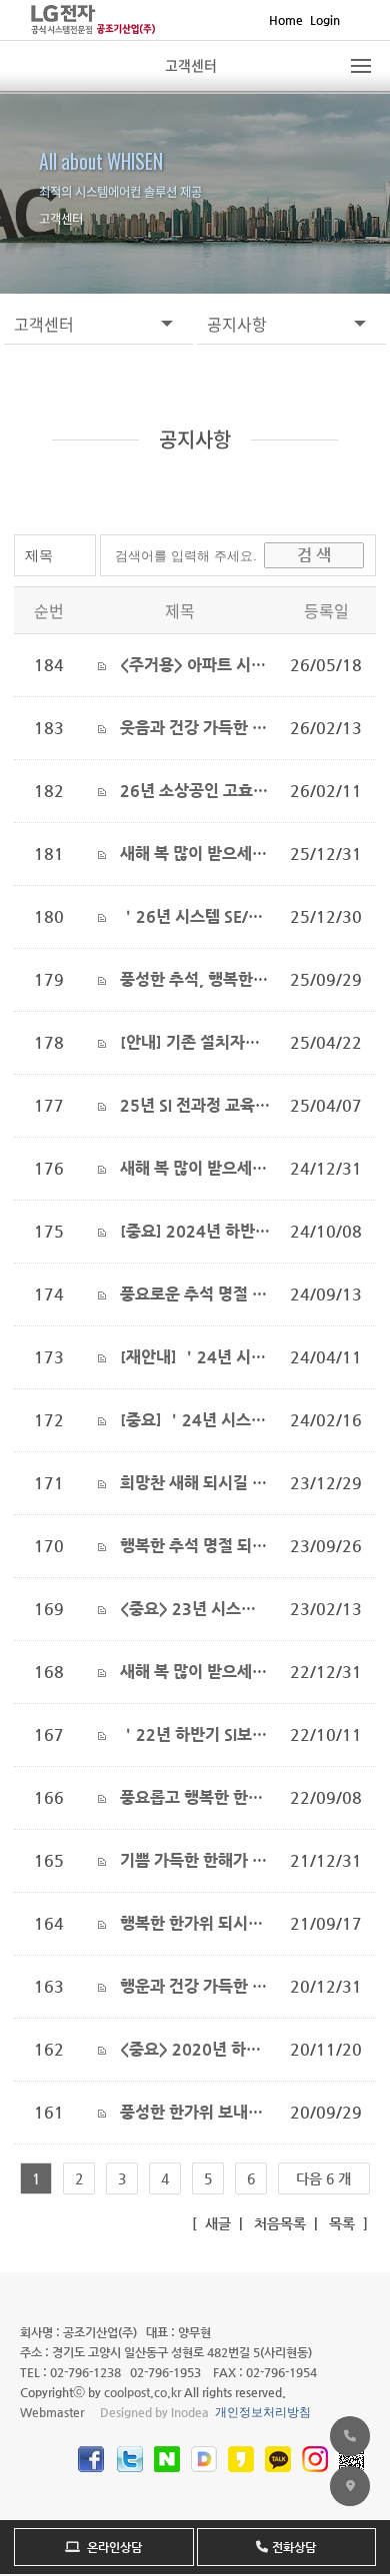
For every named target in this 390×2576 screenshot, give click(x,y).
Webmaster (52, 2412)
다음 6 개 (323, 2178)
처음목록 (278, 2223)
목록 (340, 2223)
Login (325, 20)
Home (286, 20)
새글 (216, 2223)
